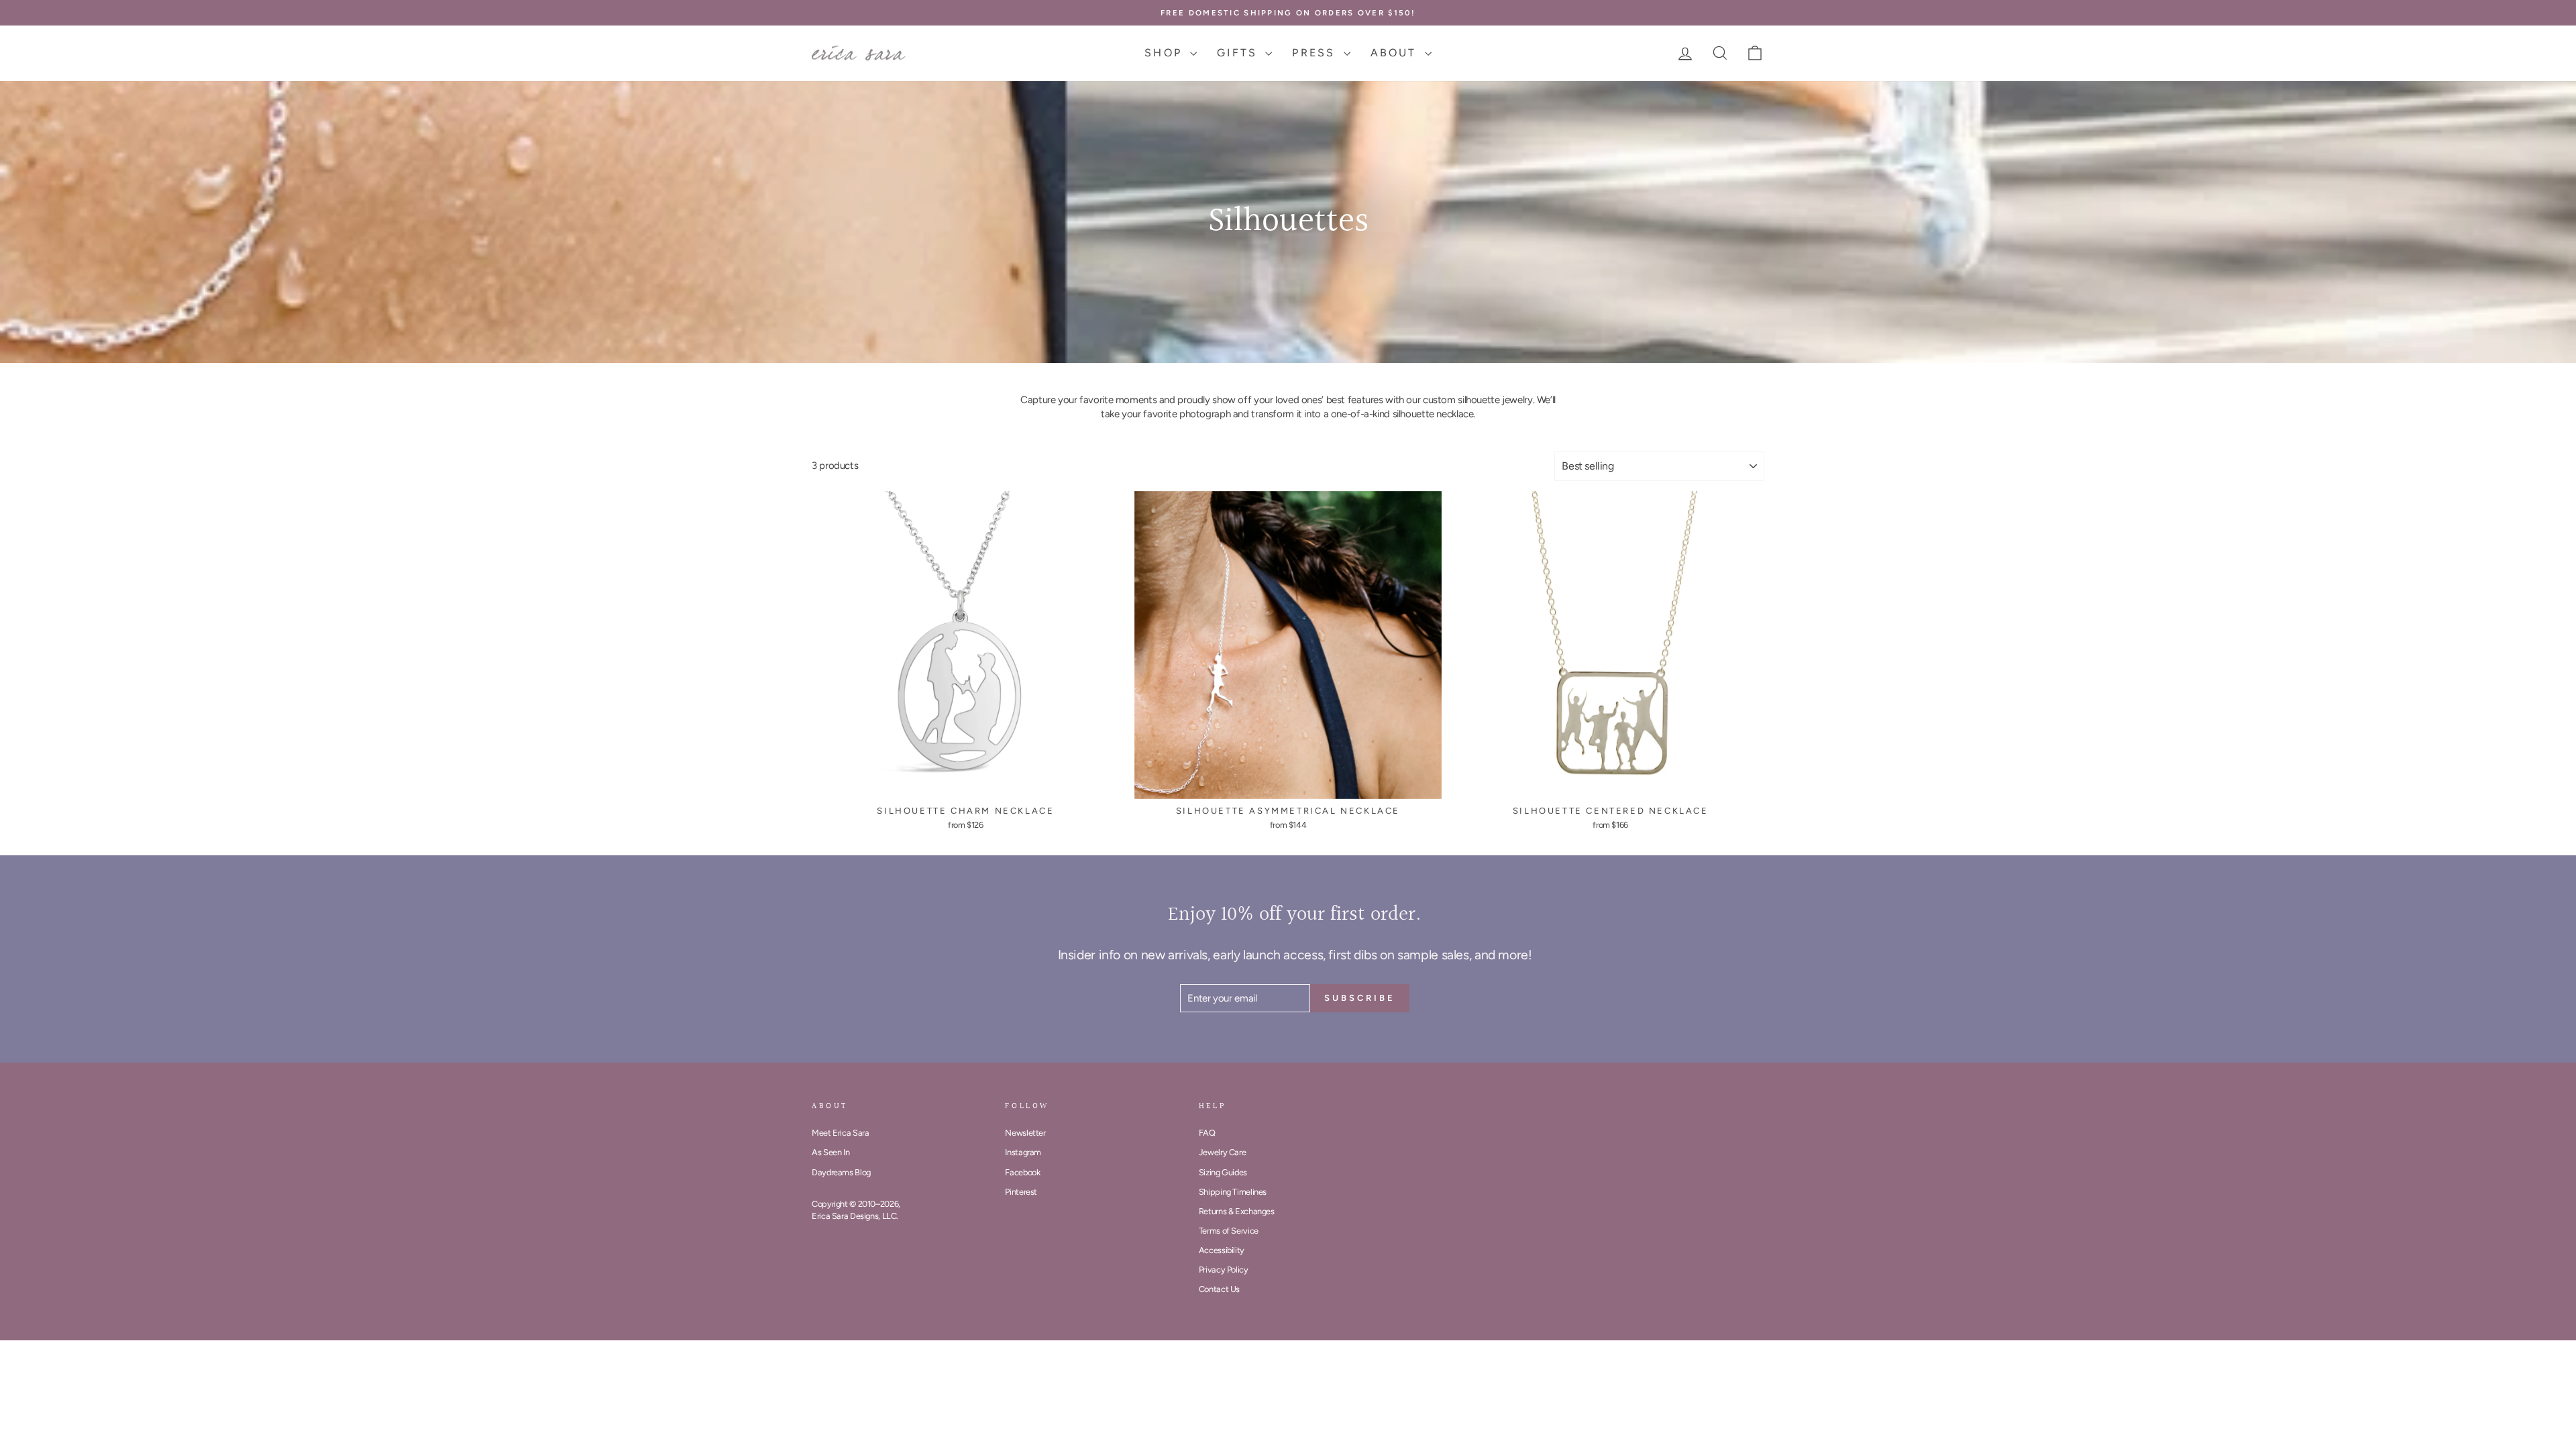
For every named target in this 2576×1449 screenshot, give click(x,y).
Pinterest (1021, 1192)
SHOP (1166, 53)
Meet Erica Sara (840, 1133)
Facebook (1022, 1172)
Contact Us (1219, 1289)
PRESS (1316, 53)
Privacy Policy (1224, 1270)
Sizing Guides (1223, 1172)
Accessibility (1222, 1250)
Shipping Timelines (1233, 1192)
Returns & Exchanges (1237, 1211)
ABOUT (1396, 53)
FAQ (1207, 1133)
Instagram (1023, 1152)
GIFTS (1239, 53)
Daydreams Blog (841, 1172)
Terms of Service (1229, 1231)
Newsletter (1025, 1133)
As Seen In (830, 1152)
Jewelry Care (1223, 1152)
